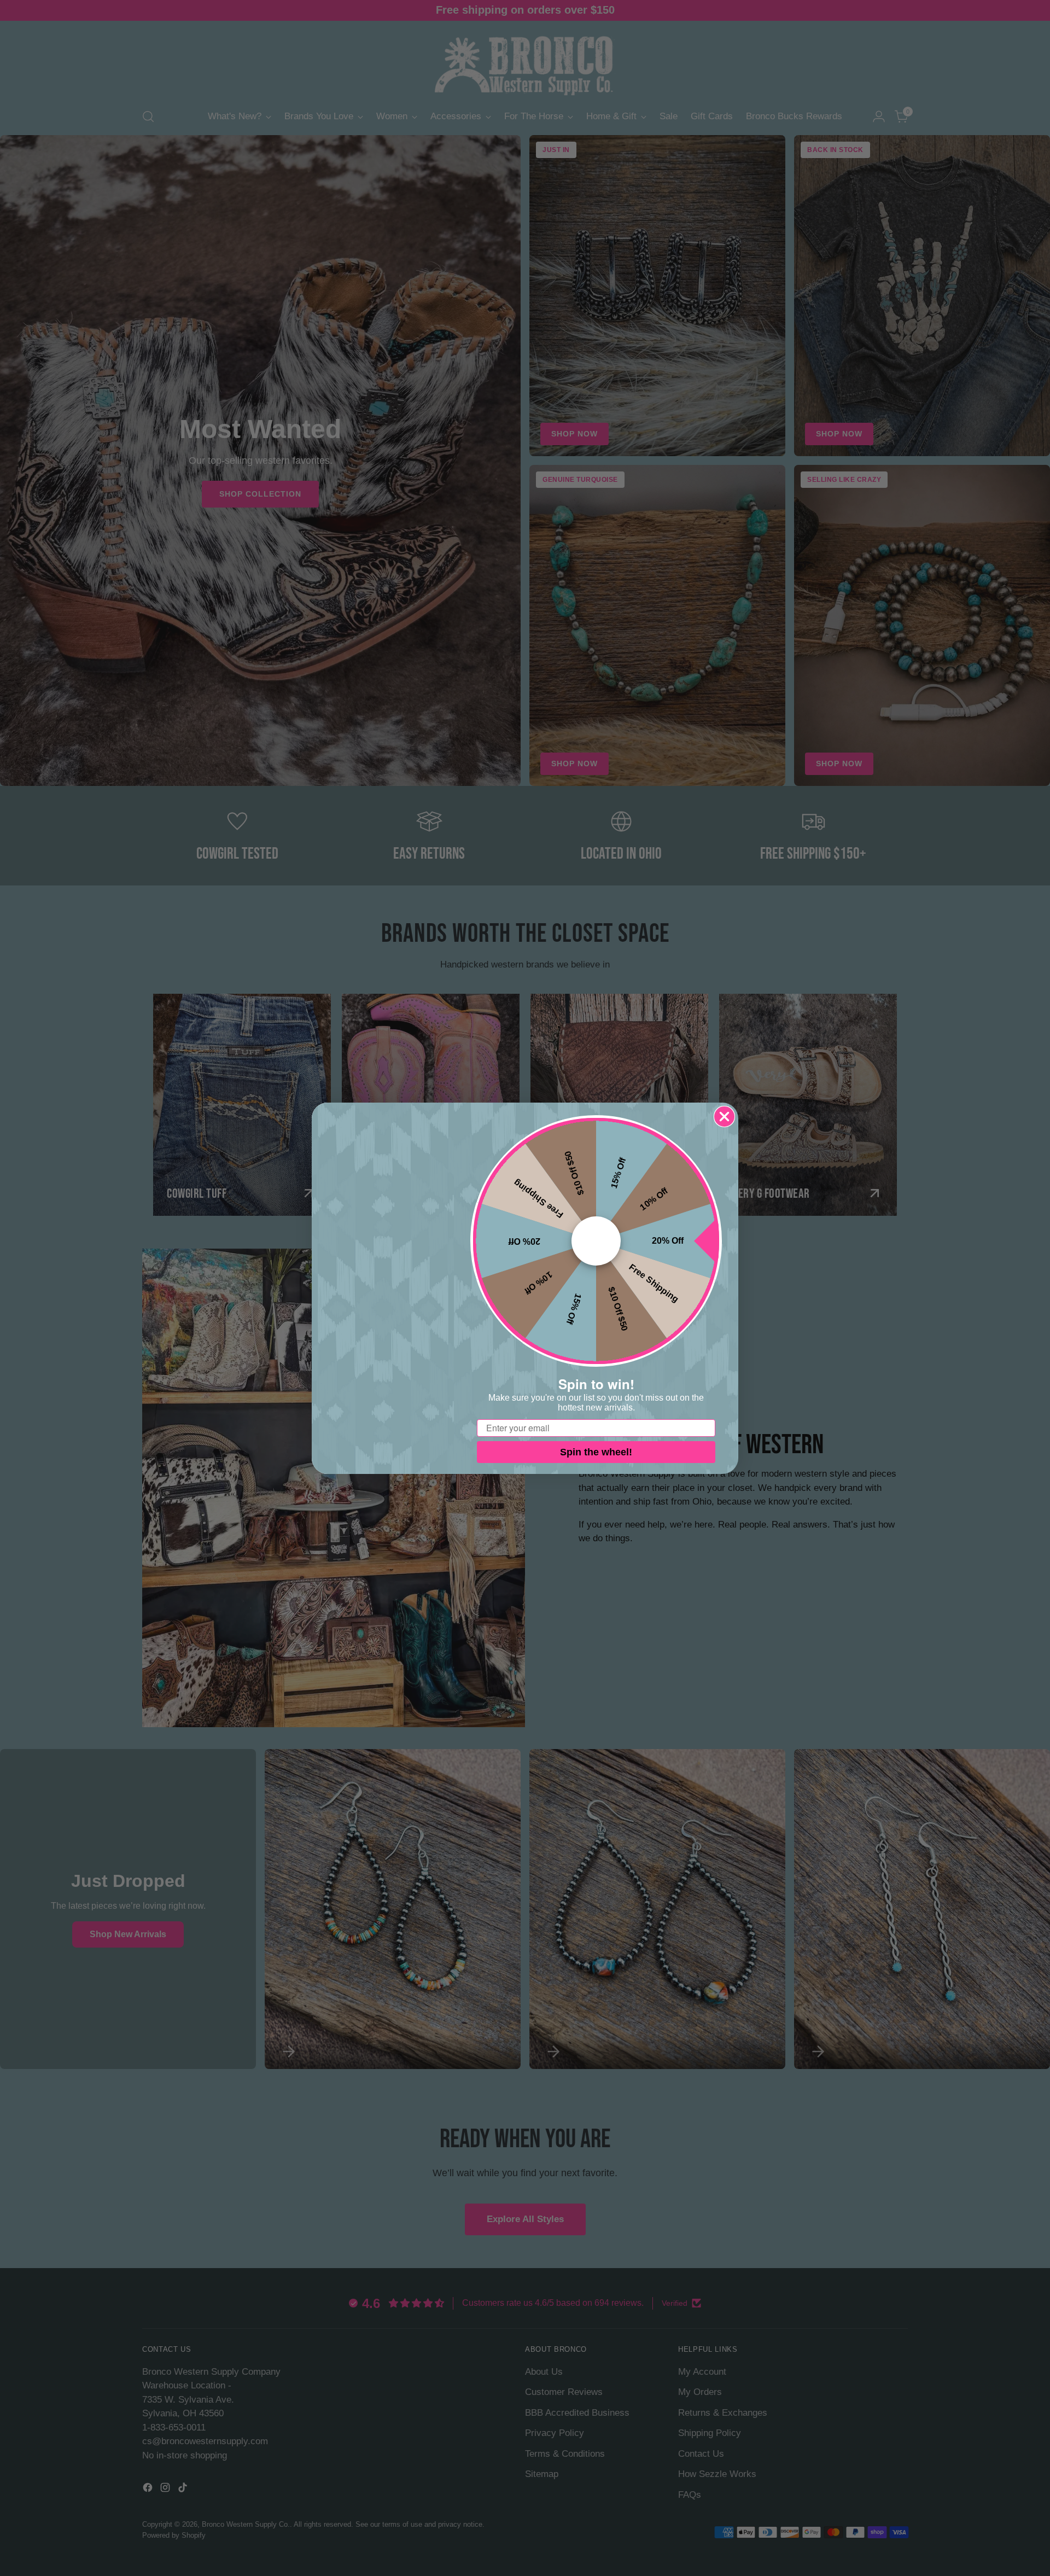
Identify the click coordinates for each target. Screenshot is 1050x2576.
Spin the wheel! (596, 1452)
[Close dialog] (724, 1117)
